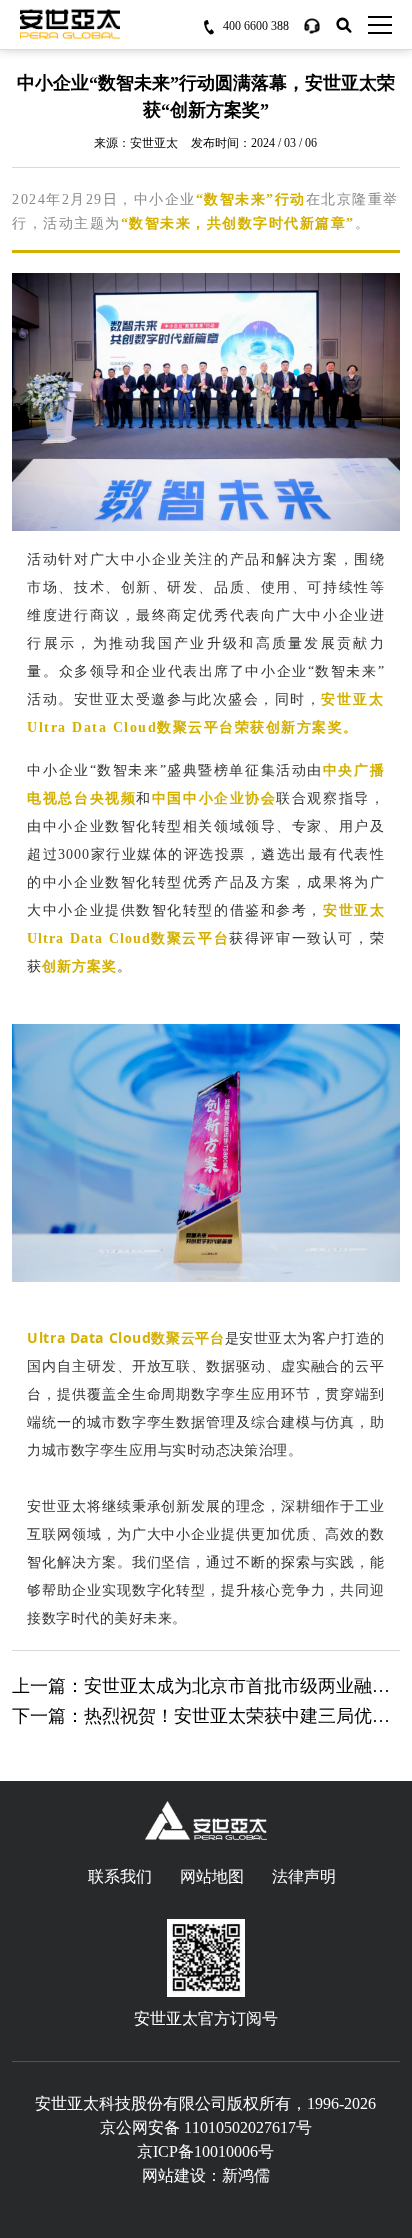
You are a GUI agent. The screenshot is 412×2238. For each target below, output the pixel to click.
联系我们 (120, 1876)
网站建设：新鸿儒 (206, 2175)
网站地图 (212, 1876)
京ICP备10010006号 (205, 2151)
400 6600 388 (256, 26)
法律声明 (304, 1876)
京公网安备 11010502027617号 (206, 2127)
